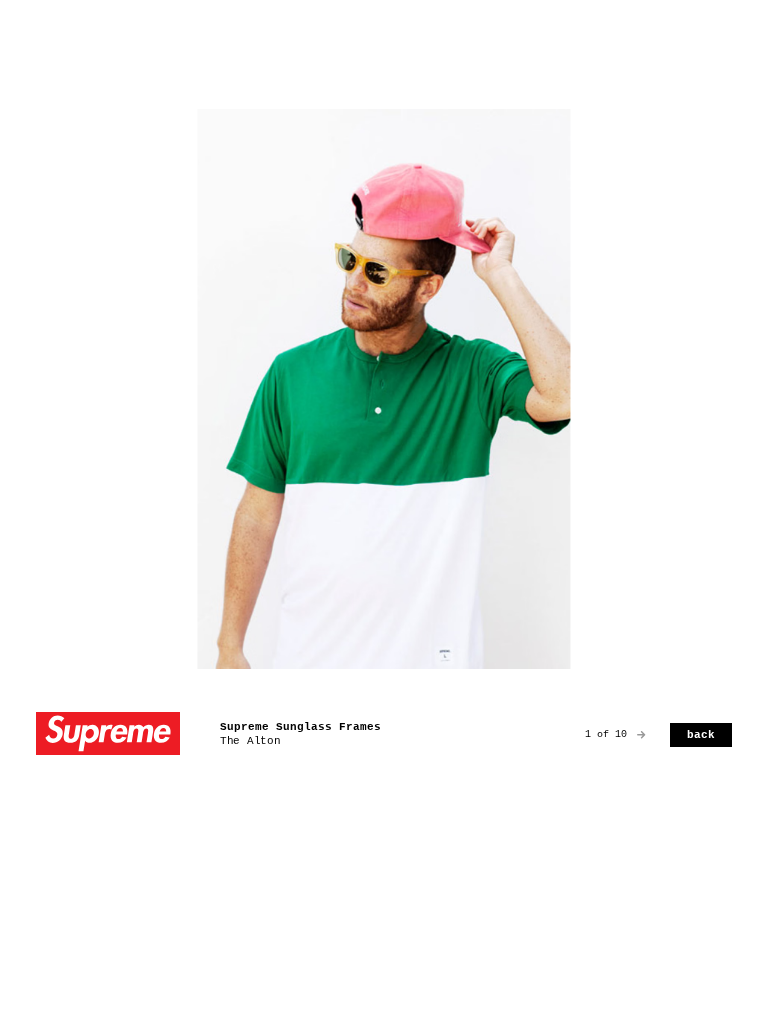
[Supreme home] (108, 735)
